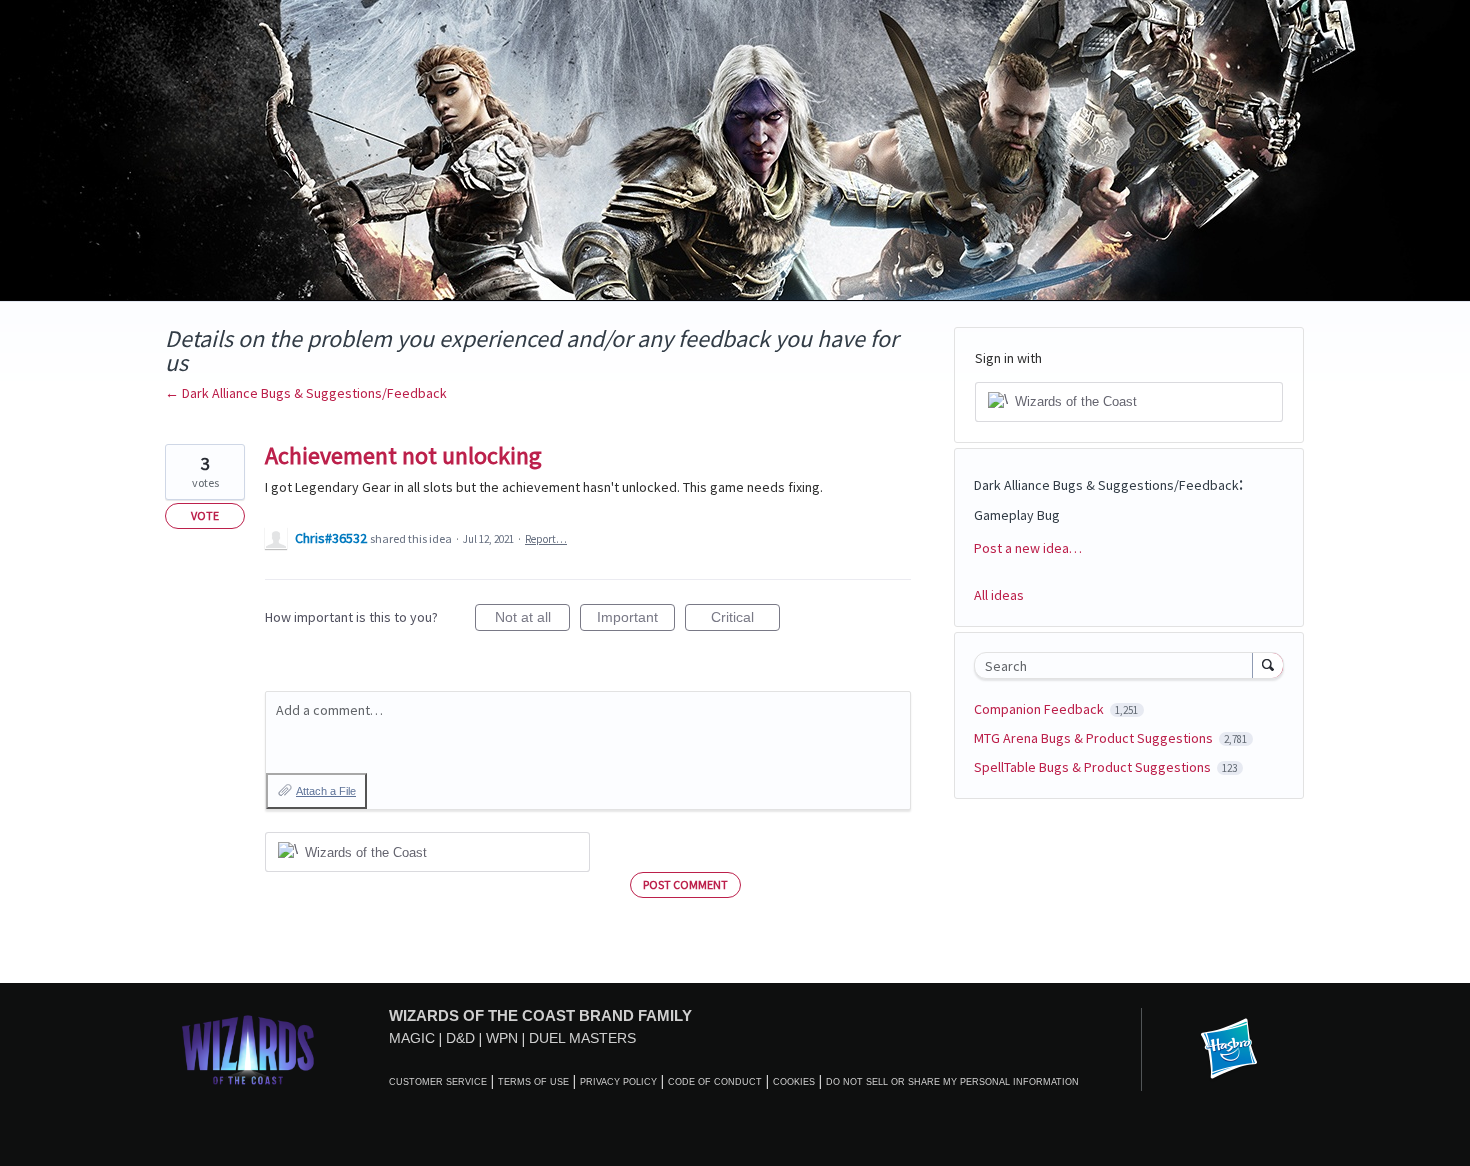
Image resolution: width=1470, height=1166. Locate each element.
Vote (205, 515)
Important (636, 620)
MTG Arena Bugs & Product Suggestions (1095, 738)
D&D (460, 1038)
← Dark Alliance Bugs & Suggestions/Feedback (306, 393)
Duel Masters (582, 1038)
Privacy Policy (618, 1082)
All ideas (999, 595)
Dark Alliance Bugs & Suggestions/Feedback (1106, 485)
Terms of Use (533, 1082)
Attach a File (326, 791)
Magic (412, 1038)
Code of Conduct (715, 1082)
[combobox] (1118, 665)
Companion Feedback (1040, 709)
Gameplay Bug (1017, 515)
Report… (546, 539)
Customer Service (438, 1082)
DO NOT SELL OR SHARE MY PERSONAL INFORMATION (952, 1082)
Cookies (794, 1082)
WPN (502, 1038)
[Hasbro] (1229, 1050)
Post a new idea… (1028, 548)
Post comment (685, 884)
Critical (745, 620)
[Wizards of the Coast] (247, 1049)
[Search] (1268, 665)
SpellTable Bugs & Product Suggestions (1094, 767)
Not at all (532, 620)
